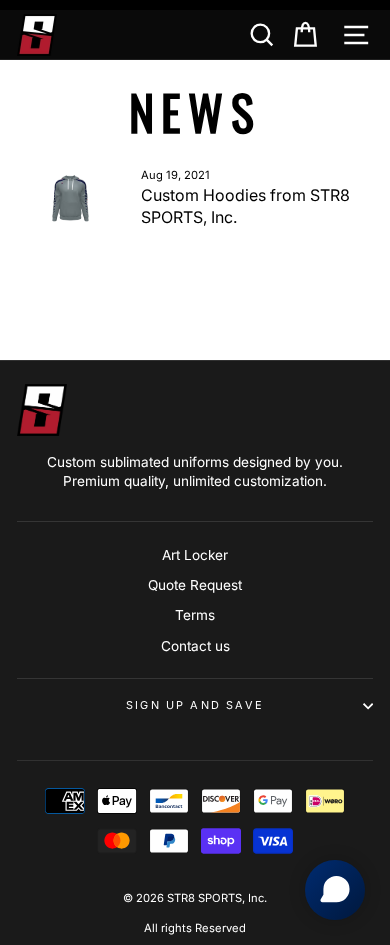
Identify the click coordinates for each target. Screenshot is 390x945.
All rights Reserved (195, 928)
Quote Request (195, 585)
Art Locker (195, 555)
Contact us (195, 646)
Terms (195, 615)
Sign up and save (195, 705)
